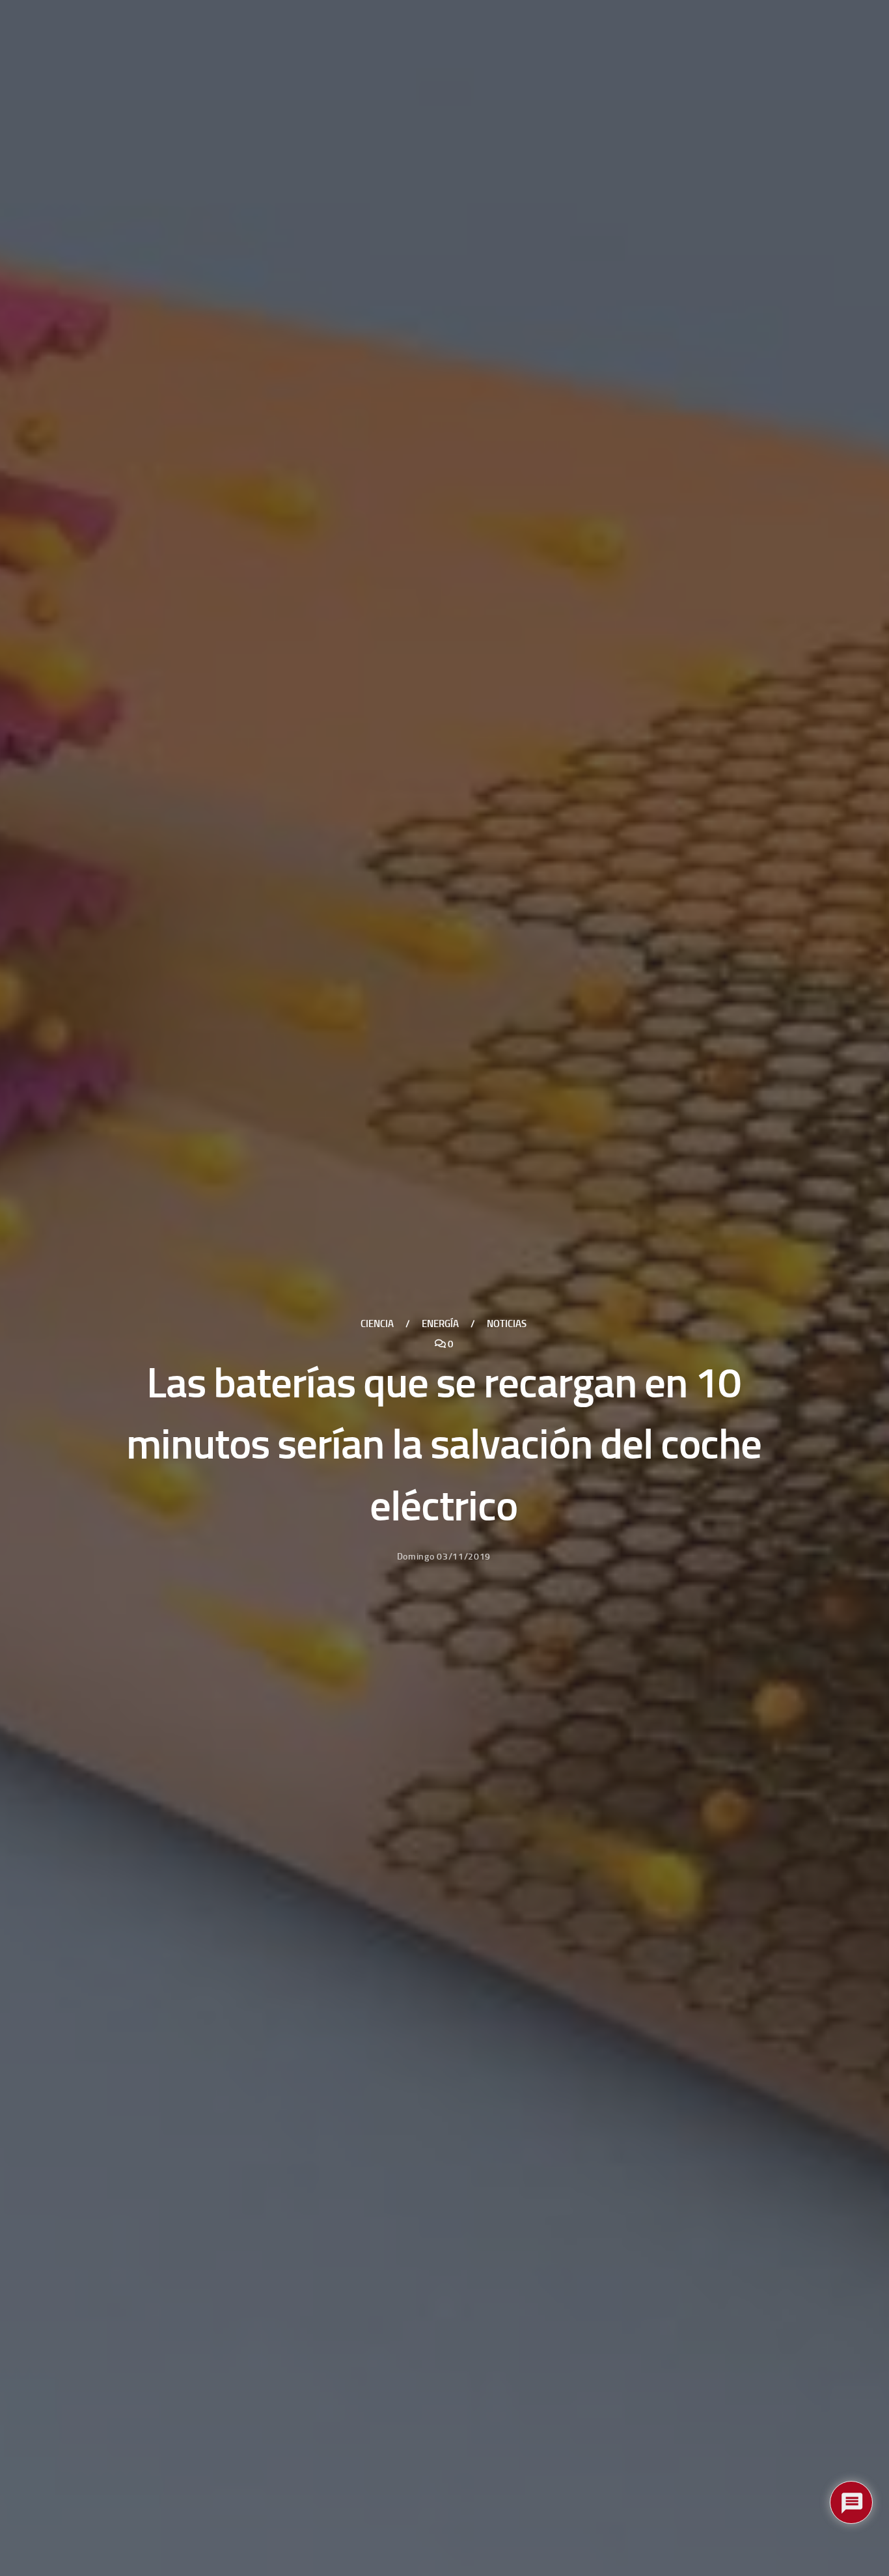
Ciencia (377, 1324)
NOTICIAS (507, 1324)
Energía (440, 1324)
